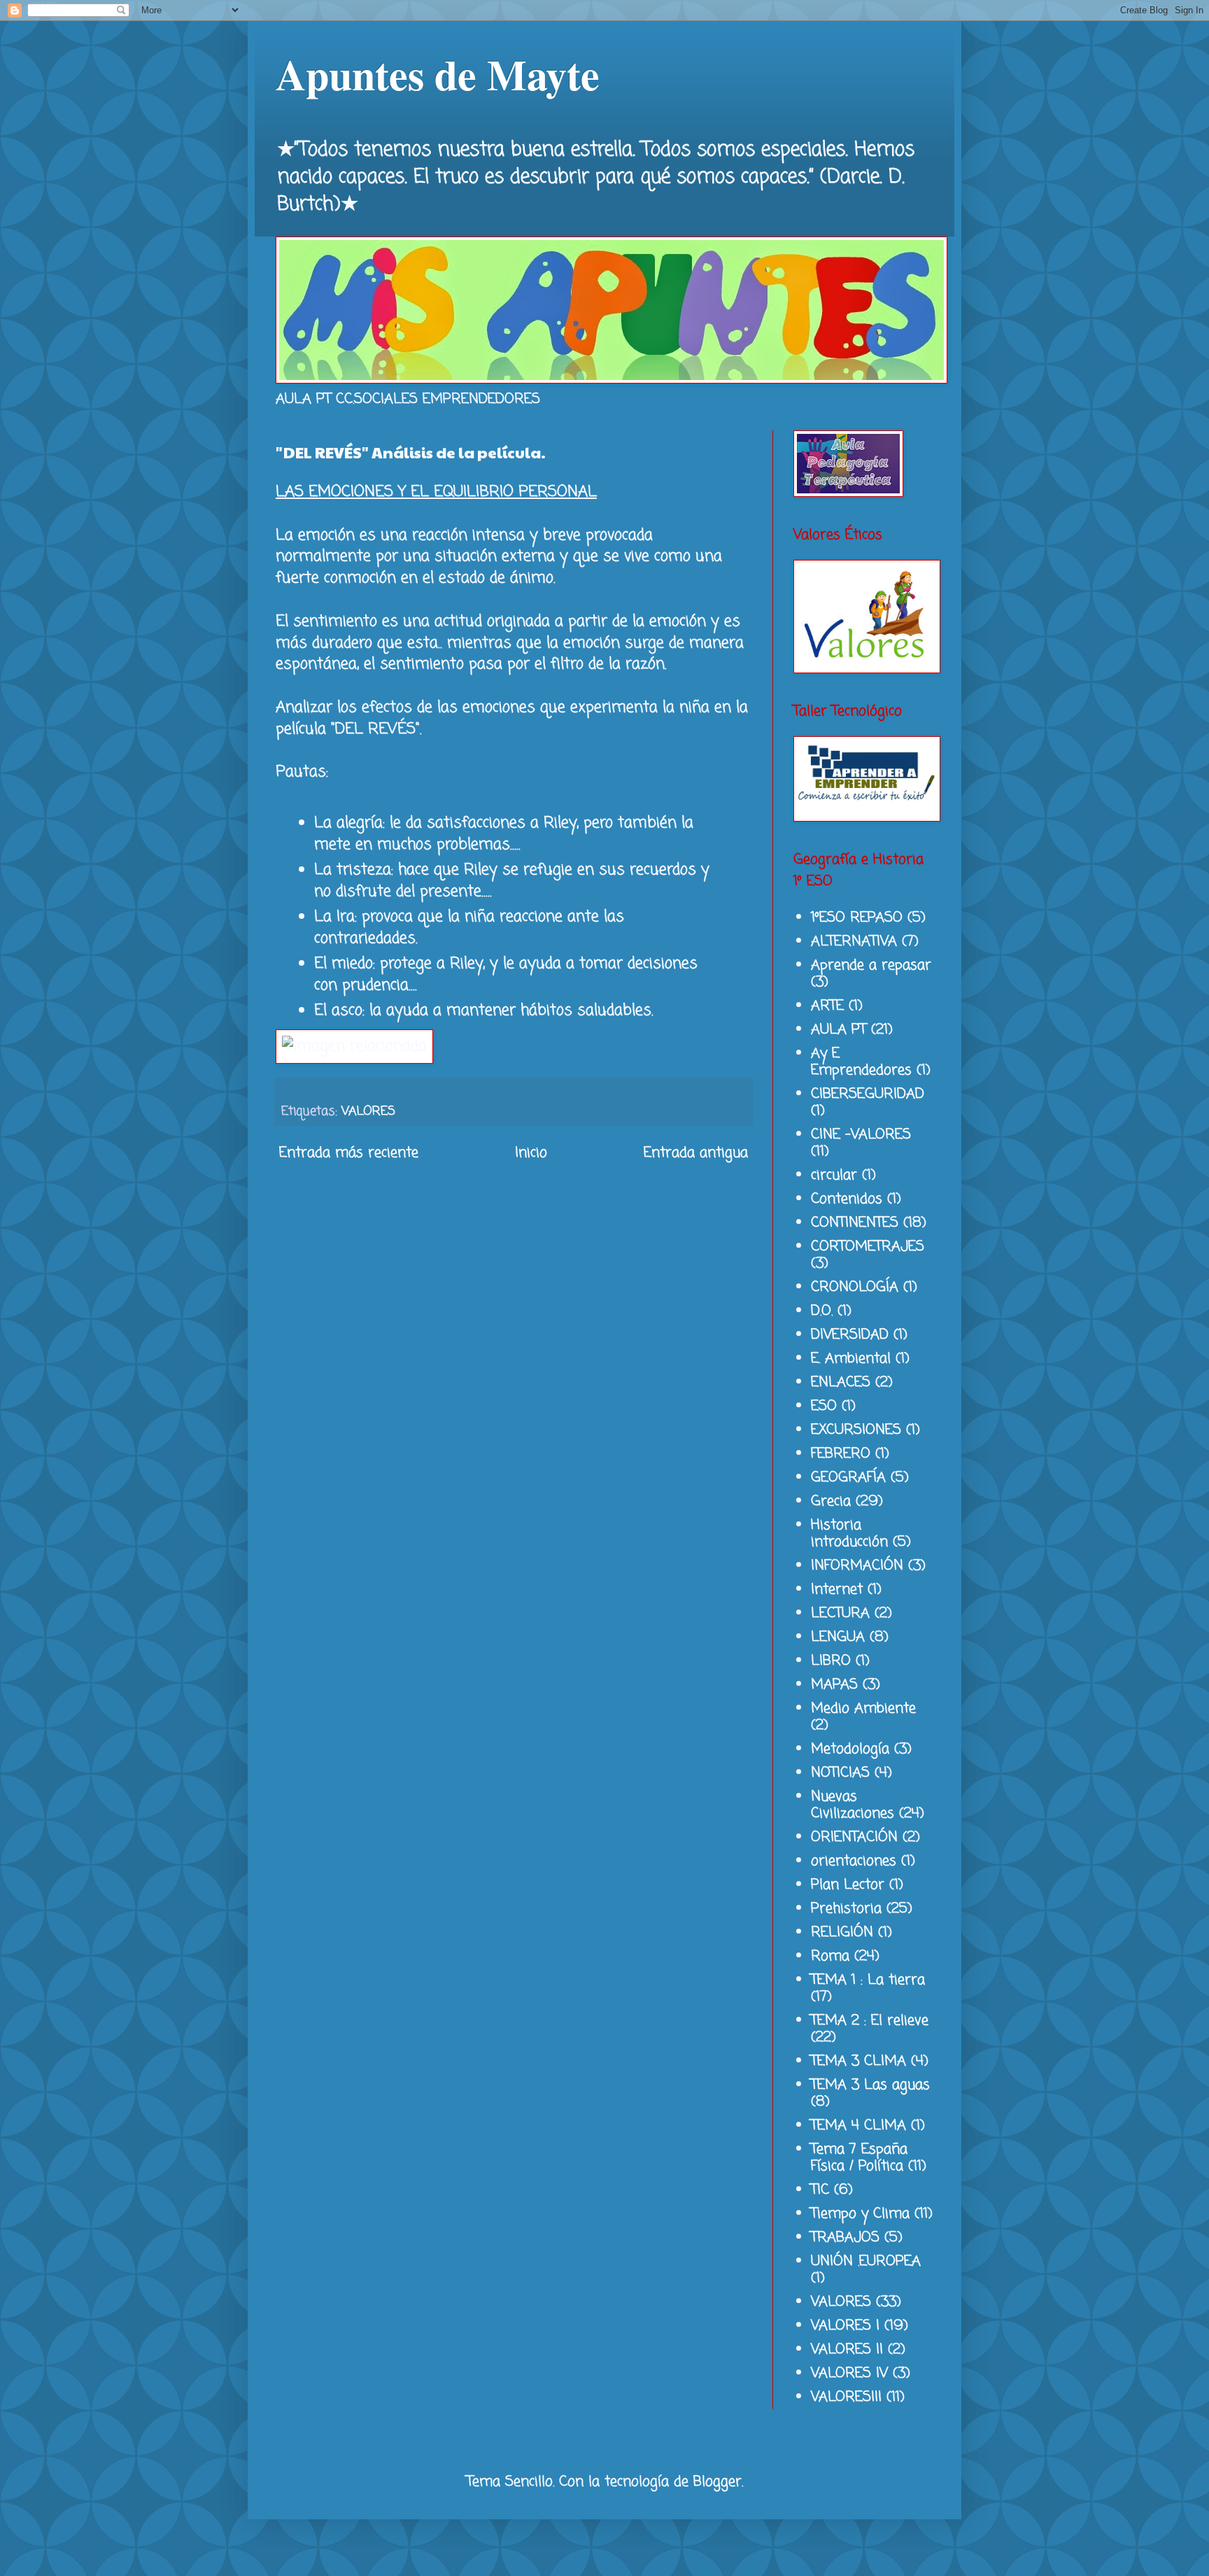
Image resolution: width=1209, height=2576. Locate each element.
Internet (837, 1590)
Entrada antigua (696, 1153)
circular (834, 1175)
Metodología (850, 1749)
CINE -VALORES (861, 1135)
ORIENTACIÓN (854, 1837)
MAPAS (834, 1685)
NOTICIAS (840, 1773)
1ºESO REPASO (857, 918)
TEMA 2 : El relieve (870, 2021)
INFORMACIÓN (857, 1566)
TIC (820, 2190)
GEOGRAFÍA (848, 1478)
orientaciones (854, 1861)
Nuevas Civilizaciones (853, 1805)
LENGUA (838, 1637)
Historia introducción (849, 1534)
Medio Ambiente (863, 1709)
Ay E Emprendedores (861, 1062)
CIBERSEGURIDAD (868, 1094)
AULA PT (839, 1030)
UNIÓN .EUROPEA (866, 2261)
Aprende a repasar (871, 965)
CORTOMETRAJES (868, 1247)
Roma (830, 1956)
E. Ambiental (851, 1359)
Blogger (717, 2482)
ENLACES (841, 1382)
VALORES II (847, 2350)
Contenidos (847, 1199)
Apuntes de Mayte (438, 74)
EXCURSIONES (856, 1430)
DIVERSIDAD (850, 1335)
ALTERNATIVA (854, 942)
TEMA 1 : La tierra (868, 1980)
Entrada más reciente (349, 1153)
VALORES (368, 1111)
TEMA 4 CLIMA (858, 2126)
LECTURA (840, 1613)
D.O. (822, 1311)
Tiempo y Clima (860, 2214)
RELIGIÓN (842, 1933)
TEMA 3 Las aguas (870, 2085)
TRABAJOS (845, 2238)
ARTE (827, 1006)
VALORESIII (846, 2397)
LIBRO (831, 1661)
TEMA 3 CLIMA (858, 2061)
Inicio (531, 1153)
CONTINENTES (855, 1223)
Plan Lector (848, 1885)
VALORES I (845, 2326)
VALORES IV (849, 2373)
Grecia (831, 1501)
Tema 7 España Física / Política (859, 2158)
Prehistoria (846, 1909)
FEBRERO (841, 1454)
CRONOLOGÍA (855, 1287)
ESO (824, 1406)
